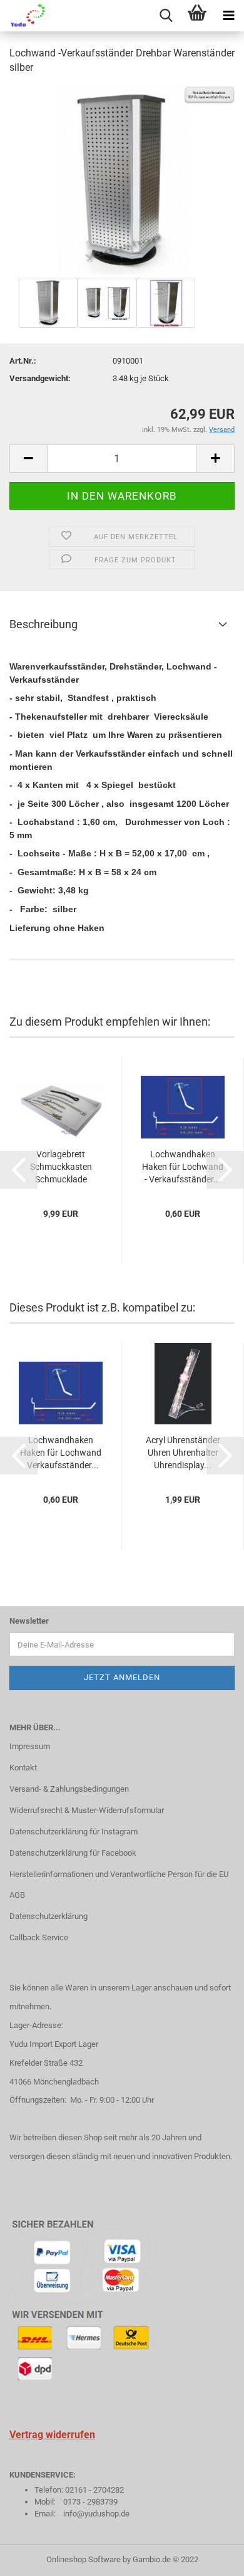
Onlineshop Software (84, 2559)
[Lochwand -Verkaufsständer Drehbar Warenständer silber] (122, 180)
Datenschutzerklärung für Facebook (73, 1853)
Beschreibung (43, 624)
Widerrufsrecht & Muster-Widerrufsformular (87, 1810)
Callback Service (39, 1937)
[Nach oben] (210, 2557)
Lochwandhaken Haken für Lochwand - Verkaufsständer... (183, 1167)
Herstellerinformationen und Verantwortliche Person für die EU (119, 1874)
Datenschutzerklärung (48, 1916)
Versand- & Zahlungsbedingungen (69, 1789)
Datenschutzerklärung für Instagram (74, 1832)
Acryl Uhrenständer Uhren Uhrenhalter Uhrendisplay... (183, 1453)
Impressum (30, 1746)
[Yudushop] (24, 16)
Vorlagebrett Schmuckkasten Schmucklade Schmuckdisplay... (61, 1167)
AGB (17, 1895)
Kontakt (23, 1768)
